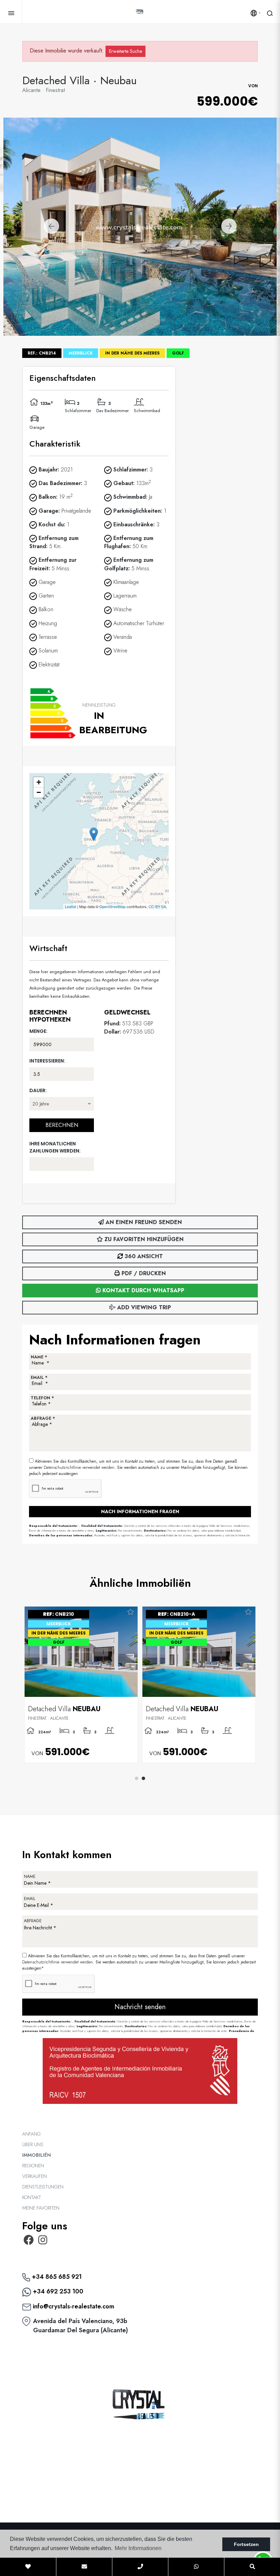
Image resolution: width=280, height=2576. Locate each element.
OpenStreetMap (113, 906)
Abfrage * (43, 1418)
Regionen (33, 2166)
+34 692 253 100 (57, 2291)
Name (30, 1877)
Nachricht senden (140, 2007)
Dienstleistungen (43, 2187)
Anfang (31, 2134)
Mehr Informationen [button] (138, 2548)
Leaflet (71, 906)
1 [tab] (137, 1778)
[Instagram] (43, 2242)
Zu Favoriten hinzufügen (143, 1239)
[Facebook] (29, 2242)
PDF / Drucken (143, 1273)
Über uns (33, 2144)
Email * (39, 1377)
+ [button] (39, 782)
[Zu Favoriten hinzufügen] (130, 1612)
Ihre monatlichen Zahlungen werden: (55, 1147)
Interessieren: (47, 1061)
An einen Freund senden (143, 1222)
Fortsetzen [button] (246, 2544)
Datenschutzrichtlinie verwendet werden (79, 1467)
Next (229, 227)
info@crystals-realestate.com (73, 2306)
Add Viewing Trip (143, 1307)
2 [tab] (143, 1778)
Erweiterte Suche (125, 51)
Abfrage (33, 1921)
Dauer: (38, 1090)
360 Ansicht (143, 1256)
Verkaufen (34, 2176)
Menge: (38, 1031)
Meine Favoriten (41, 2208)
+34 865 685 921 (56, 2277)
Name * (39, 1357)
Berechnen (62, 1125)
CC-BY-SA (157, 906)
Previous (51, 227)
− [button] (39, 792)
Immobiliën (37, 2155)
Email (30, 1899)
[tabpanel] (199, 1685)
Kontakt (32, 2197)
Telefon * (42, 1398)
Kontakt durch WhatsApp (143, 1290)
